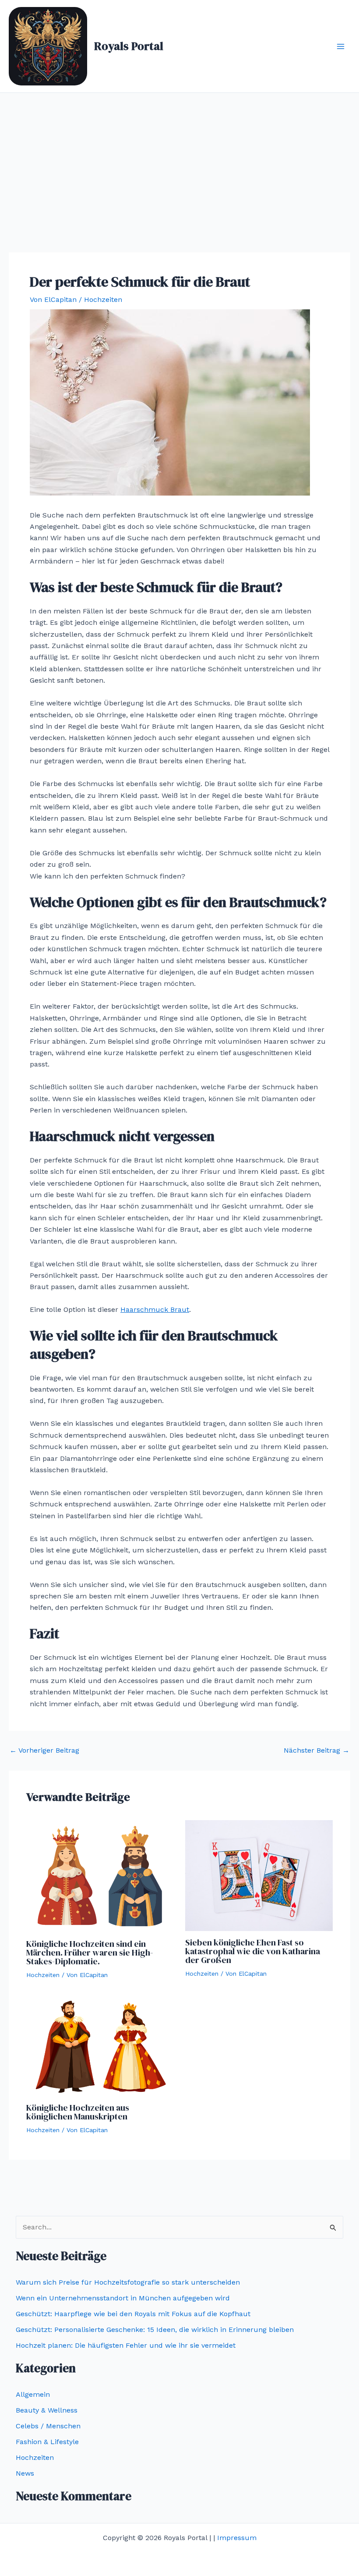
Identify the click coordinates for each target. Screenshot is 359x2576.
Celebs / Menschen (48, 2426)
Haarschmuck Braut (155, 1309)
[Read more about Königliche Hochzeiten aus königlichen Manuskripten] (100, 2046)
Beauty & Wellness (47, 2410)
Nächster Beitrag (317, 1750)
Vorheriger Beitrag (44, 1750)
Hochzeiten (103, 299)
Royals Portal (129, 46)
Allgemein (33, 2394)
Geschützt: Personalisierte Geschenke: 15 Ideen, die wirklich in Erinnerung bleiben (155, 2330)
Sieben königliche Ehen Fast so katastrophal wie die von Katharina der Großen (253, 1951)
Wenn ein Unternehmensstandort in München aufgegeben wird (124, 2298)
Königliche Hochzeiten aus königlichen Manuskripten (78, 2112)
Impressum (237, 2538)
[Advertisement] (179, 159)
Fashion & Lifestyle (47, 2442)
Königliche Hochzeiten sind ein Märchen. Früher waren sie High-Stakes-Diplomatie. (90, 1952)
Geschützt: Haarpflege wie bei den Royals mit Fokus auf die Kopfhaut (133, 2314)
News (25, 2473)
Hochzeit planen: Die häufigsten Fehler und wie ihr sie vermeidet (126, 2345)
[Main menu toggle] (341, 46)
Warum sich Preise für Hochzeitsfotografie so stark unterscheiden (129, 2282)
